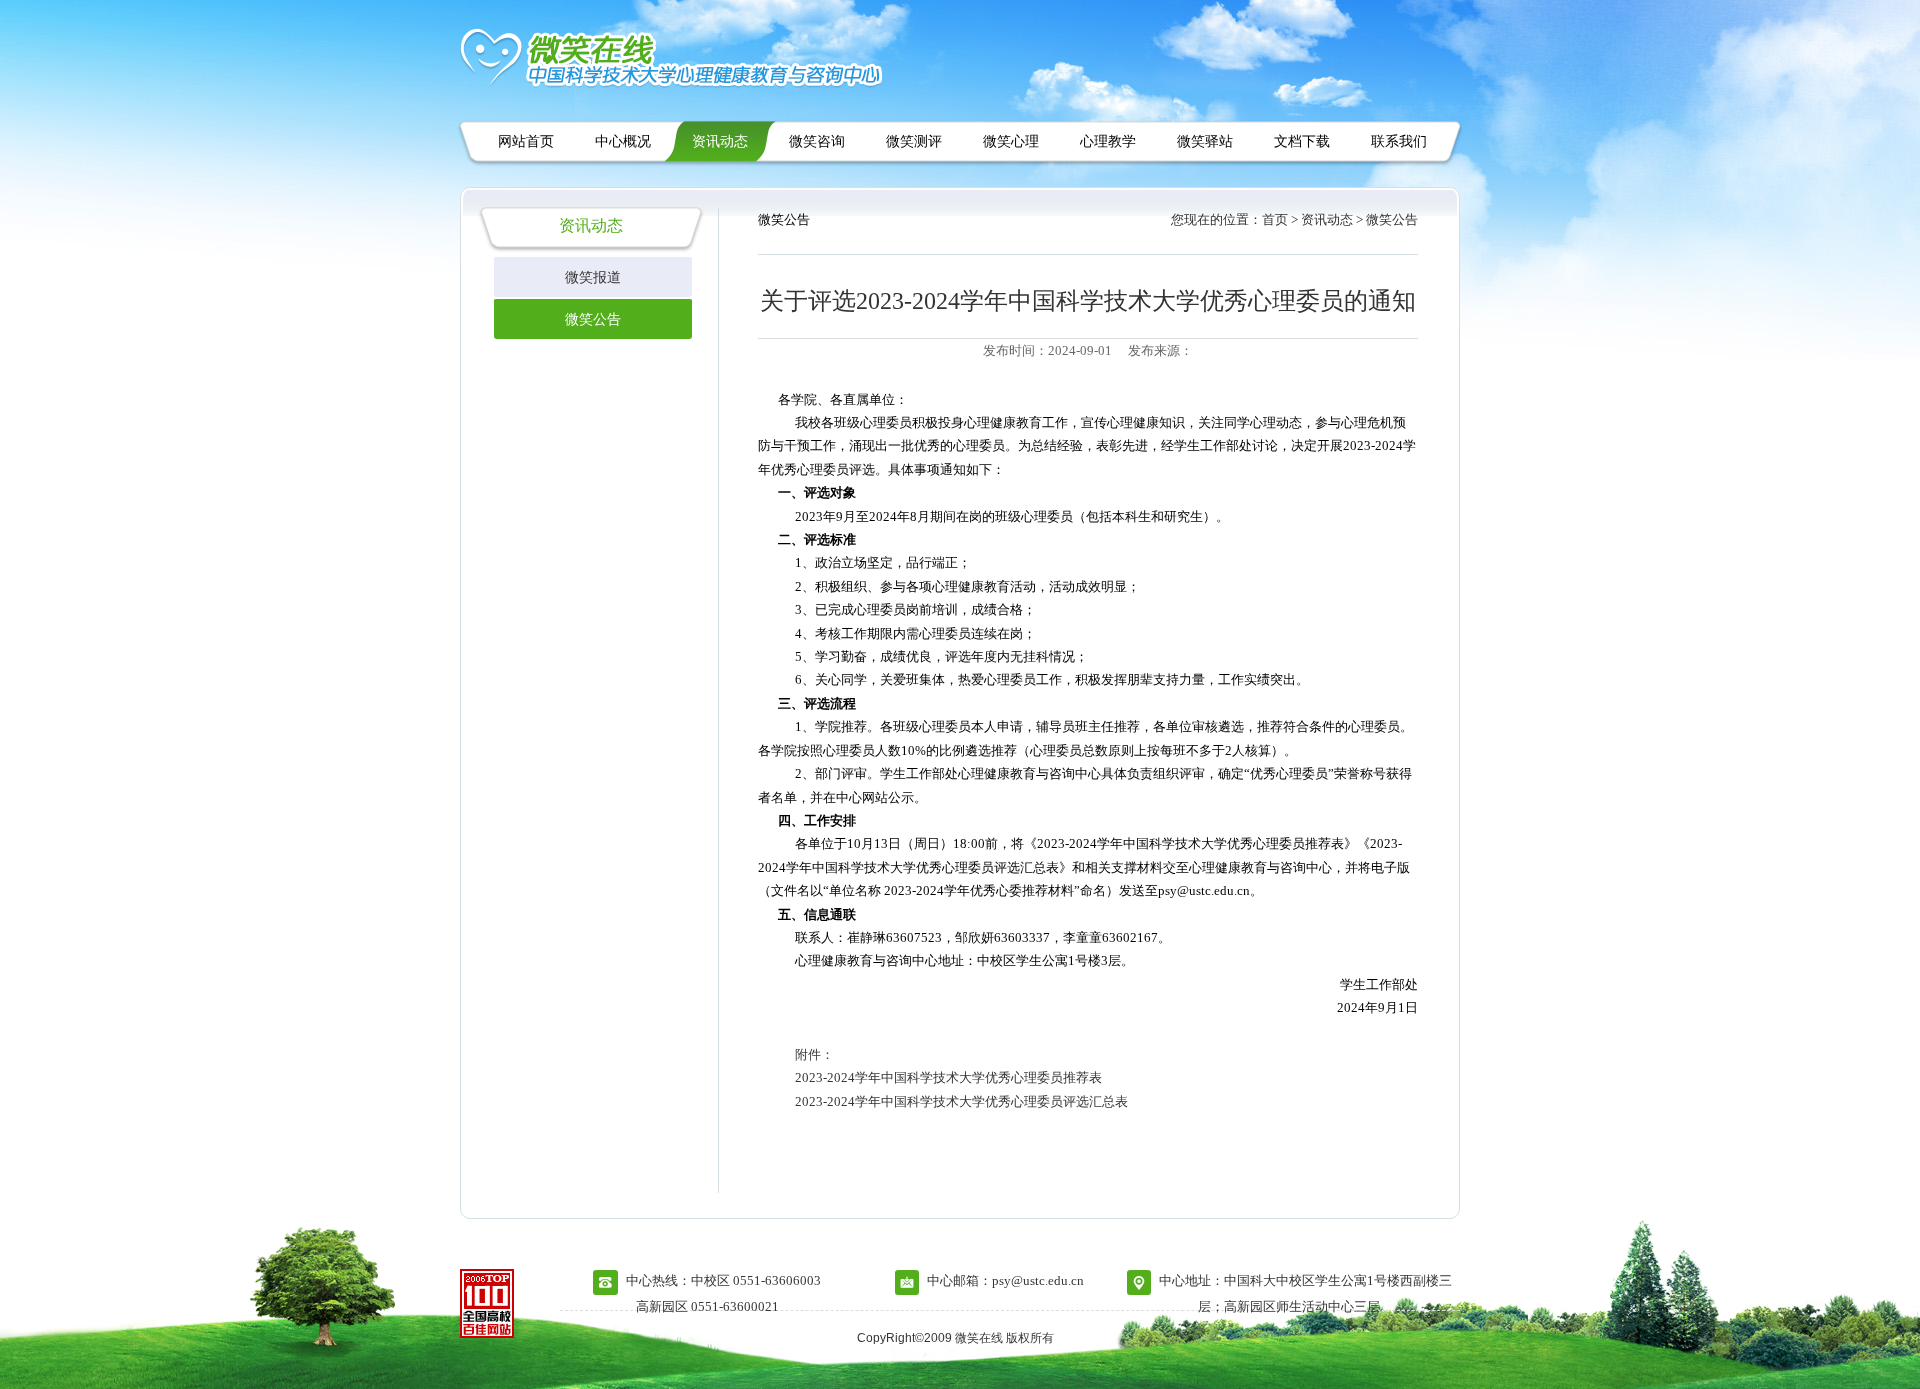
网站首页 (526, 141)
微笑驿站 (1205, 141)
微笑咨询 (817, 141)
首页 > (1280, 219)
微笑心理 (1011, 141)
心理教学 (1108, 141)
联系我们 (1399, 141)
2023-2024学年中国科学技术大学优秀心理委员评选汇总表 (961, 1101)
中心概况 (623, 141)
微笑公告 (593, 319)
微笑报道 (593, 277)
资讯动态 (720, 141)
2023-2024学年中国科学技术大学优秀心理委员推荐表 (948, 1077)
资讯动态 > (1332, 219)
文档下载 (1302, 141)
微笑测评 (914, 141)
